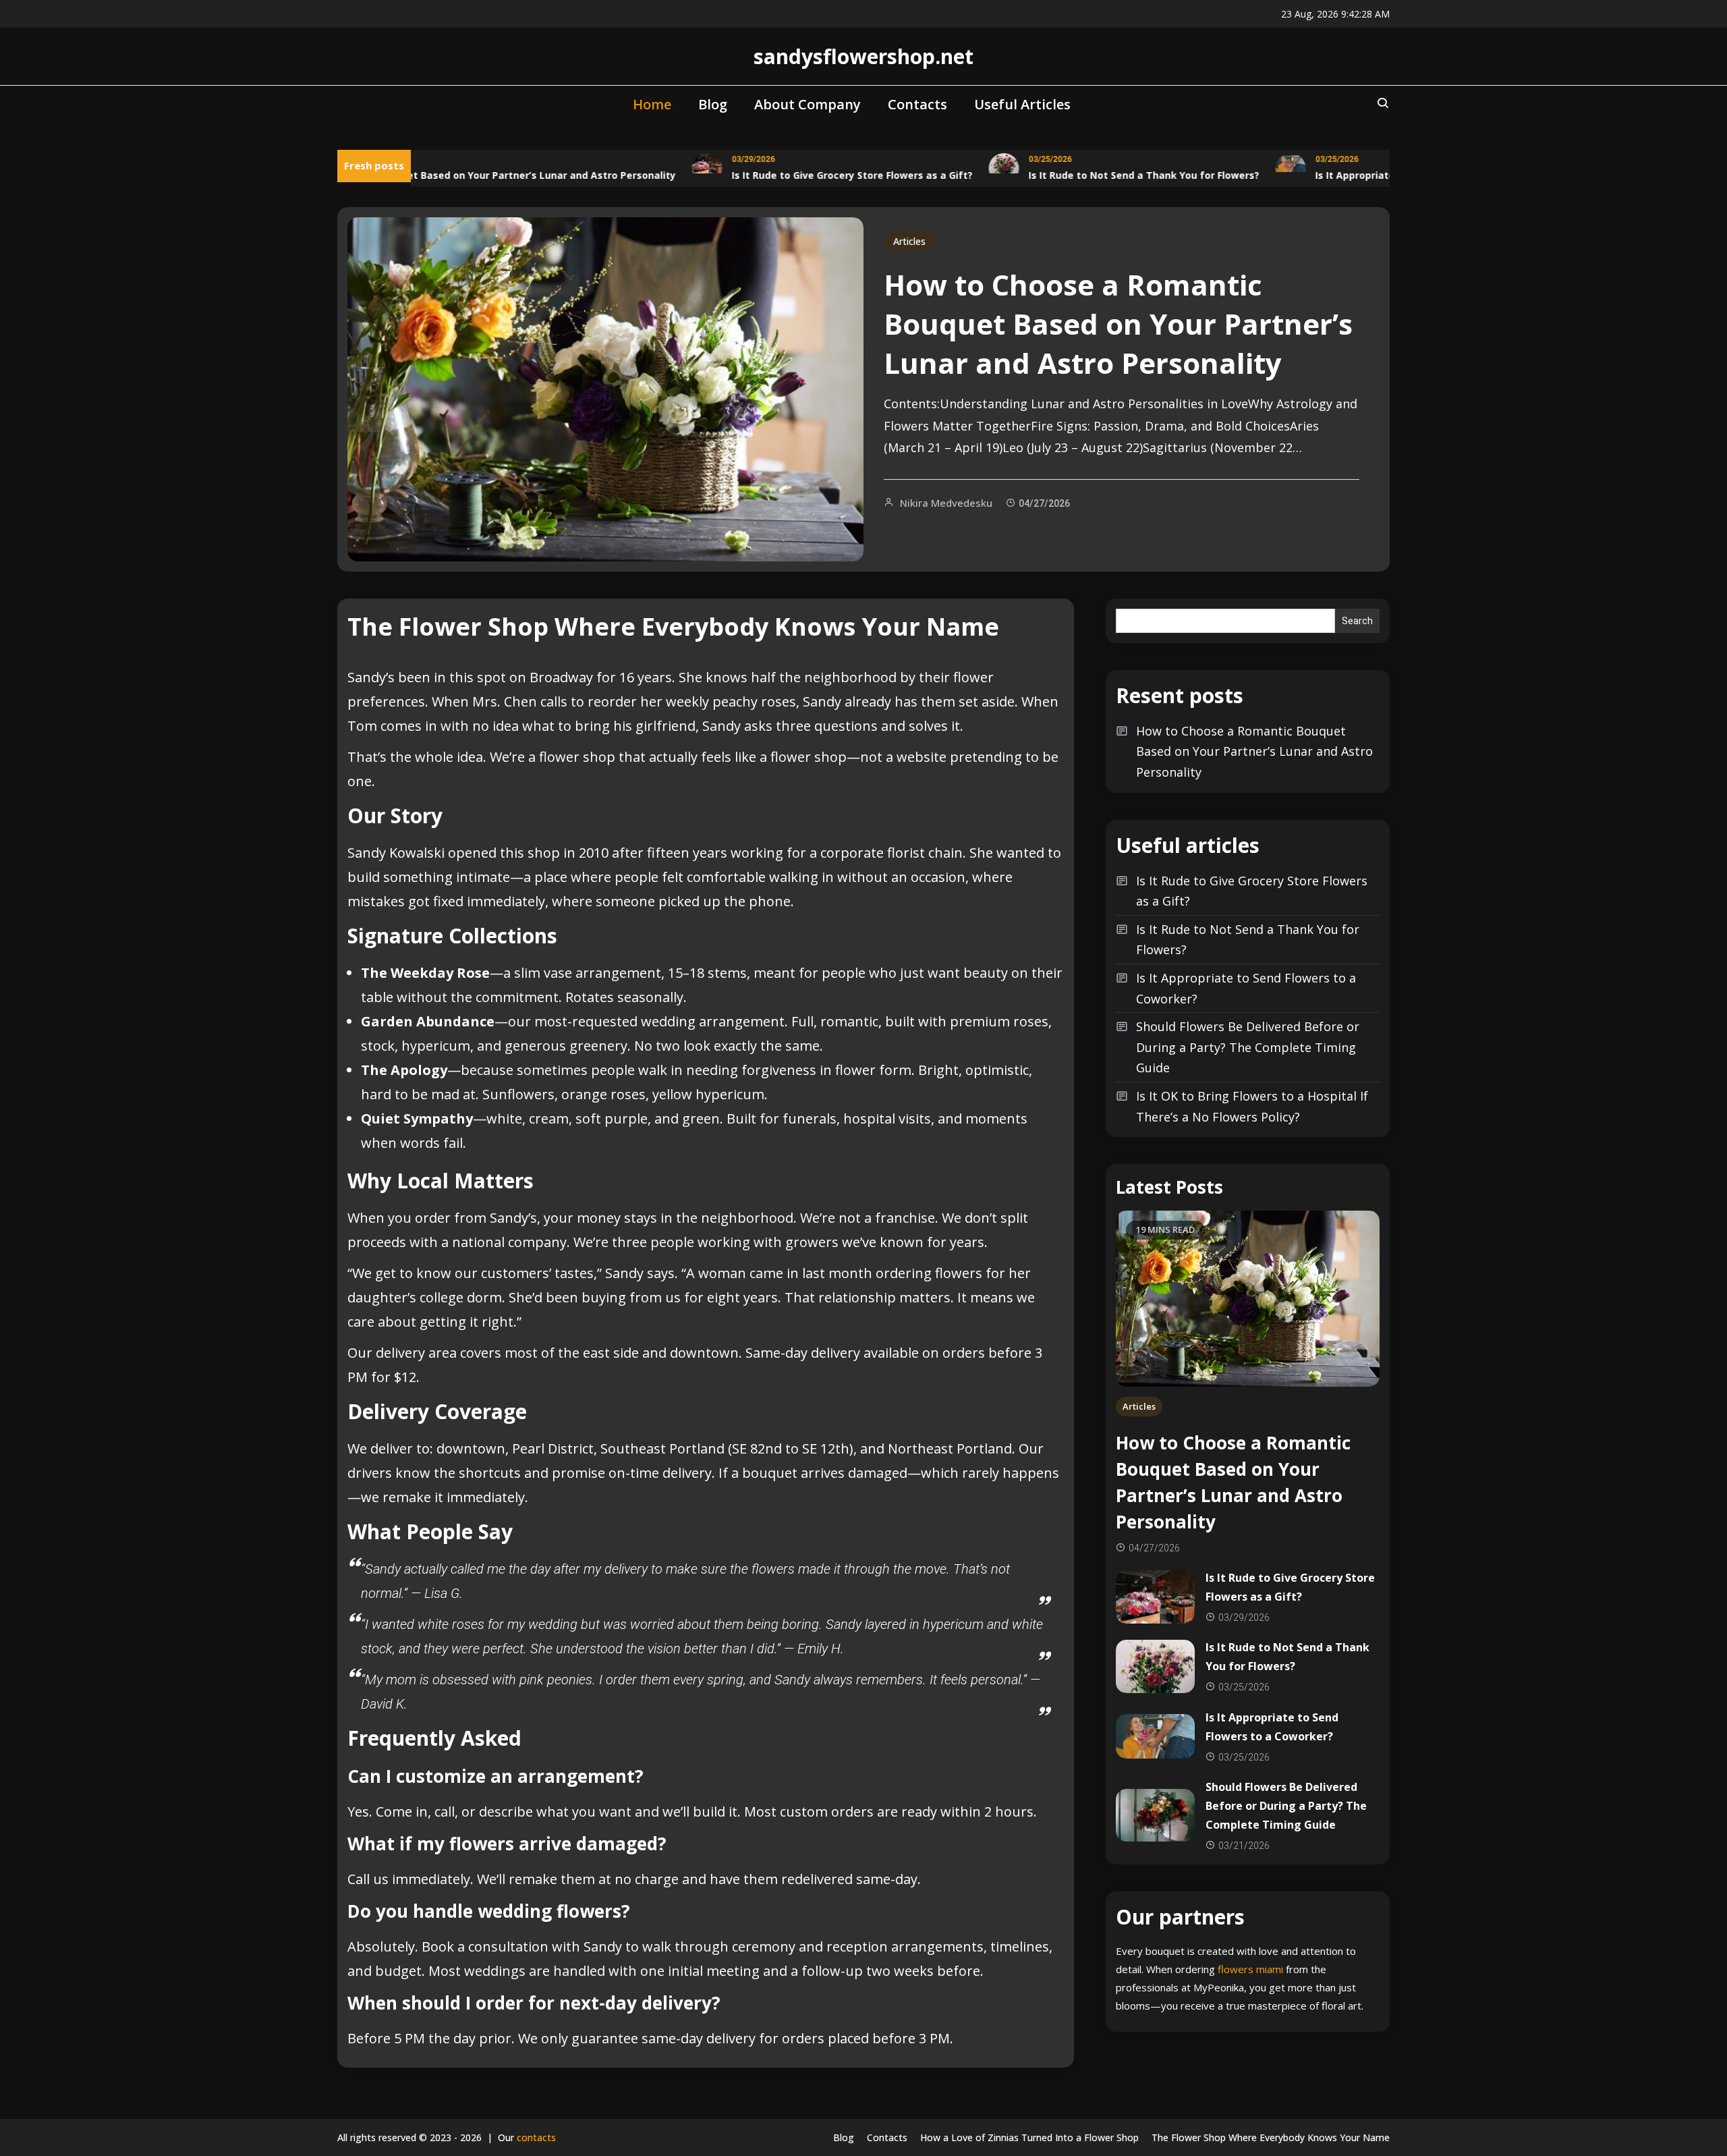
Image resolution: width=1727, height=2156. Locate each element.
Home (652, 104)
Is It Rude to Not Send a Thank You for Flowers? (1104, 175)
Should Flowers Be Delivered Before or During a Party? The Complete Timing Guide (1248, 1047)
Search (1357, 621)
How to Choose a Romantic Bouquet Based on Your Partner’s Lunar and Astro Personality (420, 175)
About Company (808, 104)
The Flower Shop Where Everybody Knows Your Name (1271, 2137)
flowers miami (1250, 1969)
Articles (909, 241)
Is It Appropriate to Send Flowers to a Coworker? (1246, 988)
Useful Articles (1022, 104)
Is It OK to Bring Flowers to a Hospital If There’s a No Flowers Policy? (1252, 1106)
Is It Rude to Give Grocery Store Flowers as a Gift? (813, 175)
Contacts (917, 104)
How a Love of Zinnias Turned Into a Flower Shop (1029, 2137)
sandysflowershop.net (863, 56)
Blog (713, 104)
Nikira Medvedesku (946, 503)
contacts (536, 2137)
